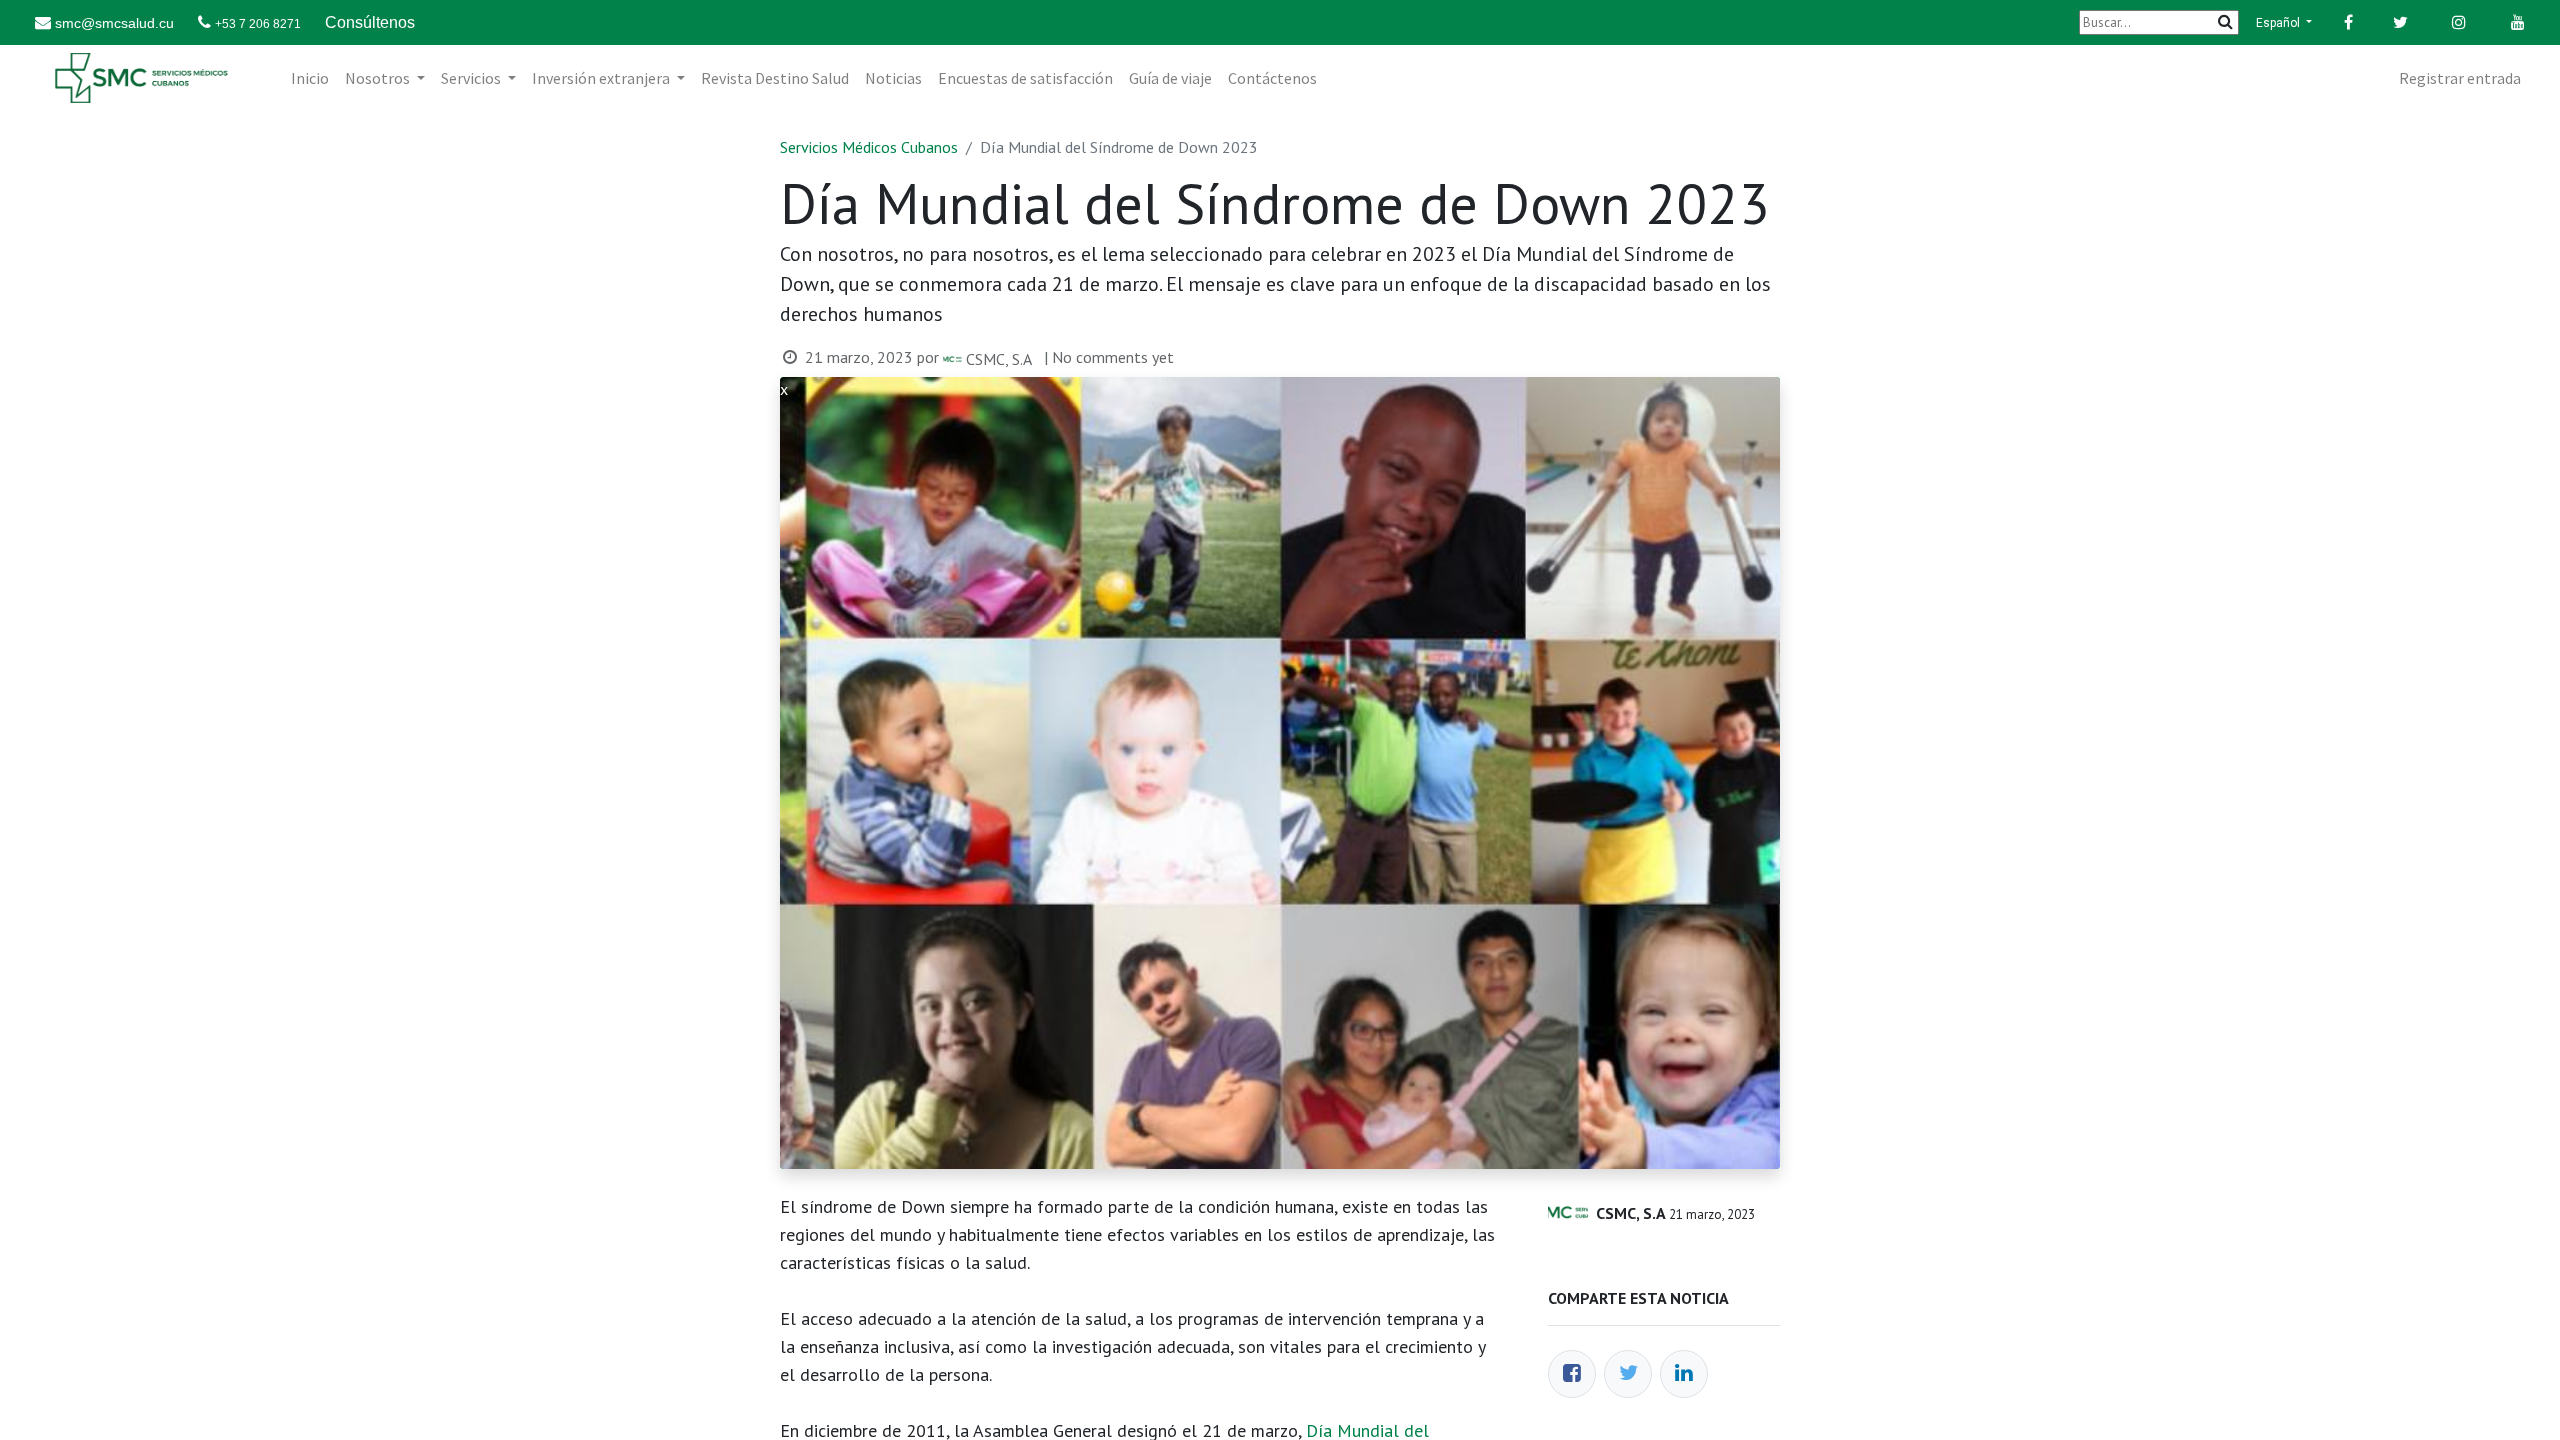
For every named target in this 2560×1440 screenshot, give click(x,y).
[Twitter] (1628, 1374)
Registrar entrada (2460, 78)
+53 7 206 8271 (258, 24)
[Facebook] (1572, 1374)
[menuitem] (310, 78)
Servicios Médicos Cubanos (869, 147)
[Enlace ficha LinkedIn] (1684, 1374)
